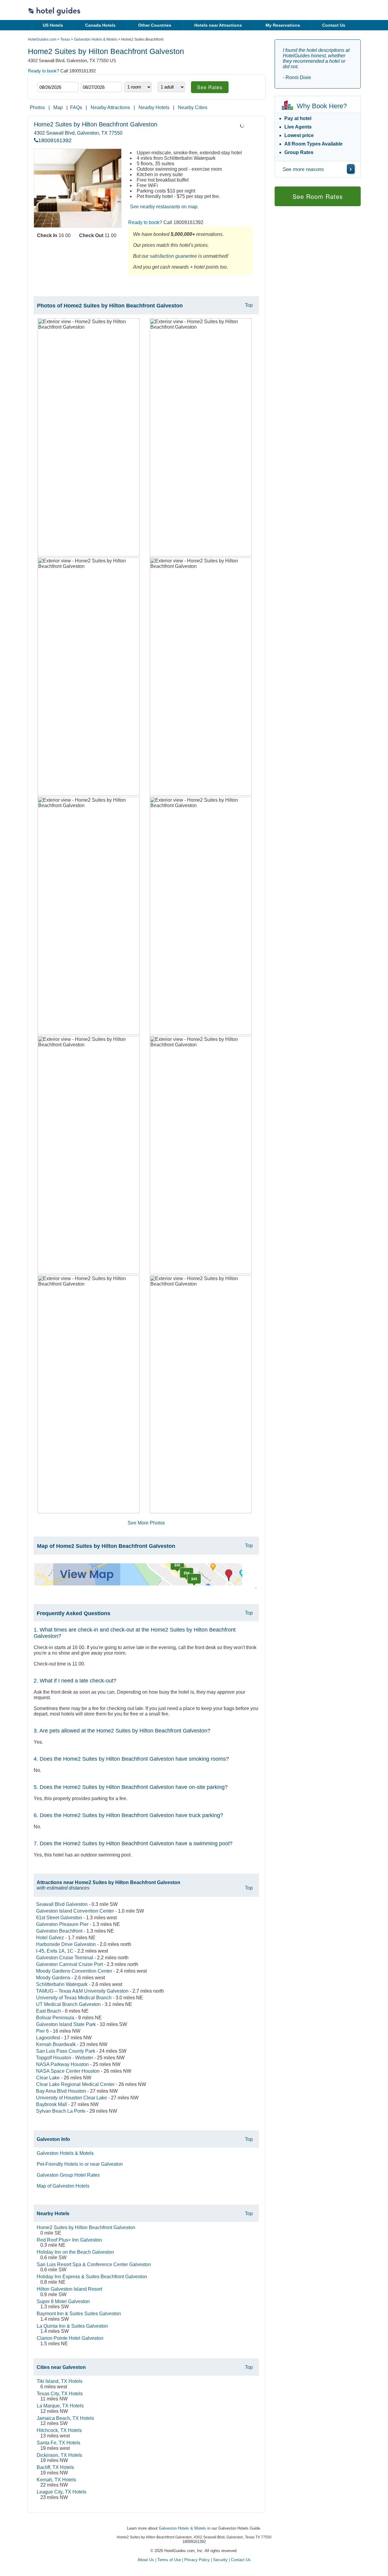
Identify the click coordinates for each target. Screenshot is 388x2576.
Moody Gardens (53, 1978)
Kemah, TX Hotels (56, 2480)
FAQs (76, 107)
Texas (65, 39)
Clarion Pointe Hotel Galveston (70, 2338)
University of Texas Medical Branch (74, 1998)
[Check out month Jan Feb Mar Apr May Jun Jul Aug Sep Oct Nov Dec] (90, 77)
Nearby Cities (193, 107)
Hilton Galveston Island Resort (69, 2289)
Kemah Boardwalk (56, 2044)
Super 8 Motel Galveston (63, 2301)
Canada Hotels (100, 25)
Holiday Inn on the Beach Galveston (75, 2252)
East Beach (48, 2011)
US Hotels (53, 25)
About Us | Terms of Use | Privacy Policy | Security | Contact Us (194, 2560)
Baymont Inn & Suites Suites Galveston (79, 2314)
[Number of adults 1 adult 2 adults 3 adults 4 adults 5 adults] (171, 87)
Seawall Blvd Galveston (62, 1904)
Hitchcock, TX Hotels (59, 2430)
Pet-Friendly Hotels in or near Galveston (80, 2164)
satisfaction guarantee (173, 256)
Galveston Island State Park (66, 2024)
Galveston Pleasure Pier (62, 1924)
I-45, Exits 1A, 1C (55, 1951)
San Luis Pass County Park (66, 2051)
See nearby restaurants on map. (164, 207)
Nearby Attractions (110, 107)
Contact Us (334, 25)
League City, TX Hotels (62, 2492)
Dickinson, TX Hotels (59, 2455)
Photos (37, 107)
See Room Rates (318, 196)
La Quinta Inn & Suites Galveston (72, 2326)
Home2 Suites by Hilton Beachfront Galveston (86, 2227)
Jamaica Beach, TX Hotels (65, 2418)
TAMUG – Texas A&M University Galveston (82, 1991)
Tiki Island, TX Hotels (60, 2381)
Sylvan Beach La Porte (61, 2111)
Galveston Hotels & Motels (96, 39)
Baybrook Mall (52, 2104)
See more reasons (303, 169)
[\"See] (351, 169)
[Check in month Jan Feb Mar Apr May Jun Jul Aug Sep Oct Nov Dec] (47, 77)
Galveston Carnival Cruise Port (69, 1964)
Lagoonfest (48, 2038)
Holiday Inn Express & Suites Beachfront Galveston (92, 2277)
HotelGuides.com (42, 39)
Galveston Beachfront (59, 1931)
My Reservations (283, 25)
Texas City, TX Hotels (60, 2394)
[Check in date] (58, 87)
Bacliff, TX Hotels (55, 2467)
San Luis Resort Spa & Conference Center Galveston (94, 2264)
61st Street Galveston (59, 1918)
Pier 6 (42, 2031)
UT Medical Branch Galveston (68, 2004)
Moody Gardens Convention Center (74, 1971)
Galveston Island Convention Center (75, 1911)
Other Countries (155, 25)
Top (249, 305)
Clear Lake (48, 2078)
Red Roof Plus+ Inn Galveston (69, 2240)
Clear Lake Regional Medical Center (75, 2084)
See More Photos (146, 1523)
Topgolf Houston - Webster (65, 2058)
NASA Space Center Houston (68, 2071)
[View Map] (138, 1584)
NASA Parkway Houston (62, 2064)
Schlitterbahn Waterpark (62, 1984)
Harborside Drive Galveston (66, 1944)
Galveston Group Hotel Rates (68, 2175)
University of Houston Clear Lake (72, 2098)
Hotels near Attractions (218, 25)
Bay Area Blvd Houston (61, 2091)
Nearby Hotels (154, 107)
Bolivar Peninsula (55, 2018)
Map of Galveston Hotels (63, 2186)
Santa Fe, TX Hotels (59, 2443)
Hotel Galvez (50, 1938)
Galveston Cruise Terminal (65, 1958)
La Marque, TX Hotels (60, 2406)
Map (58, 107)
